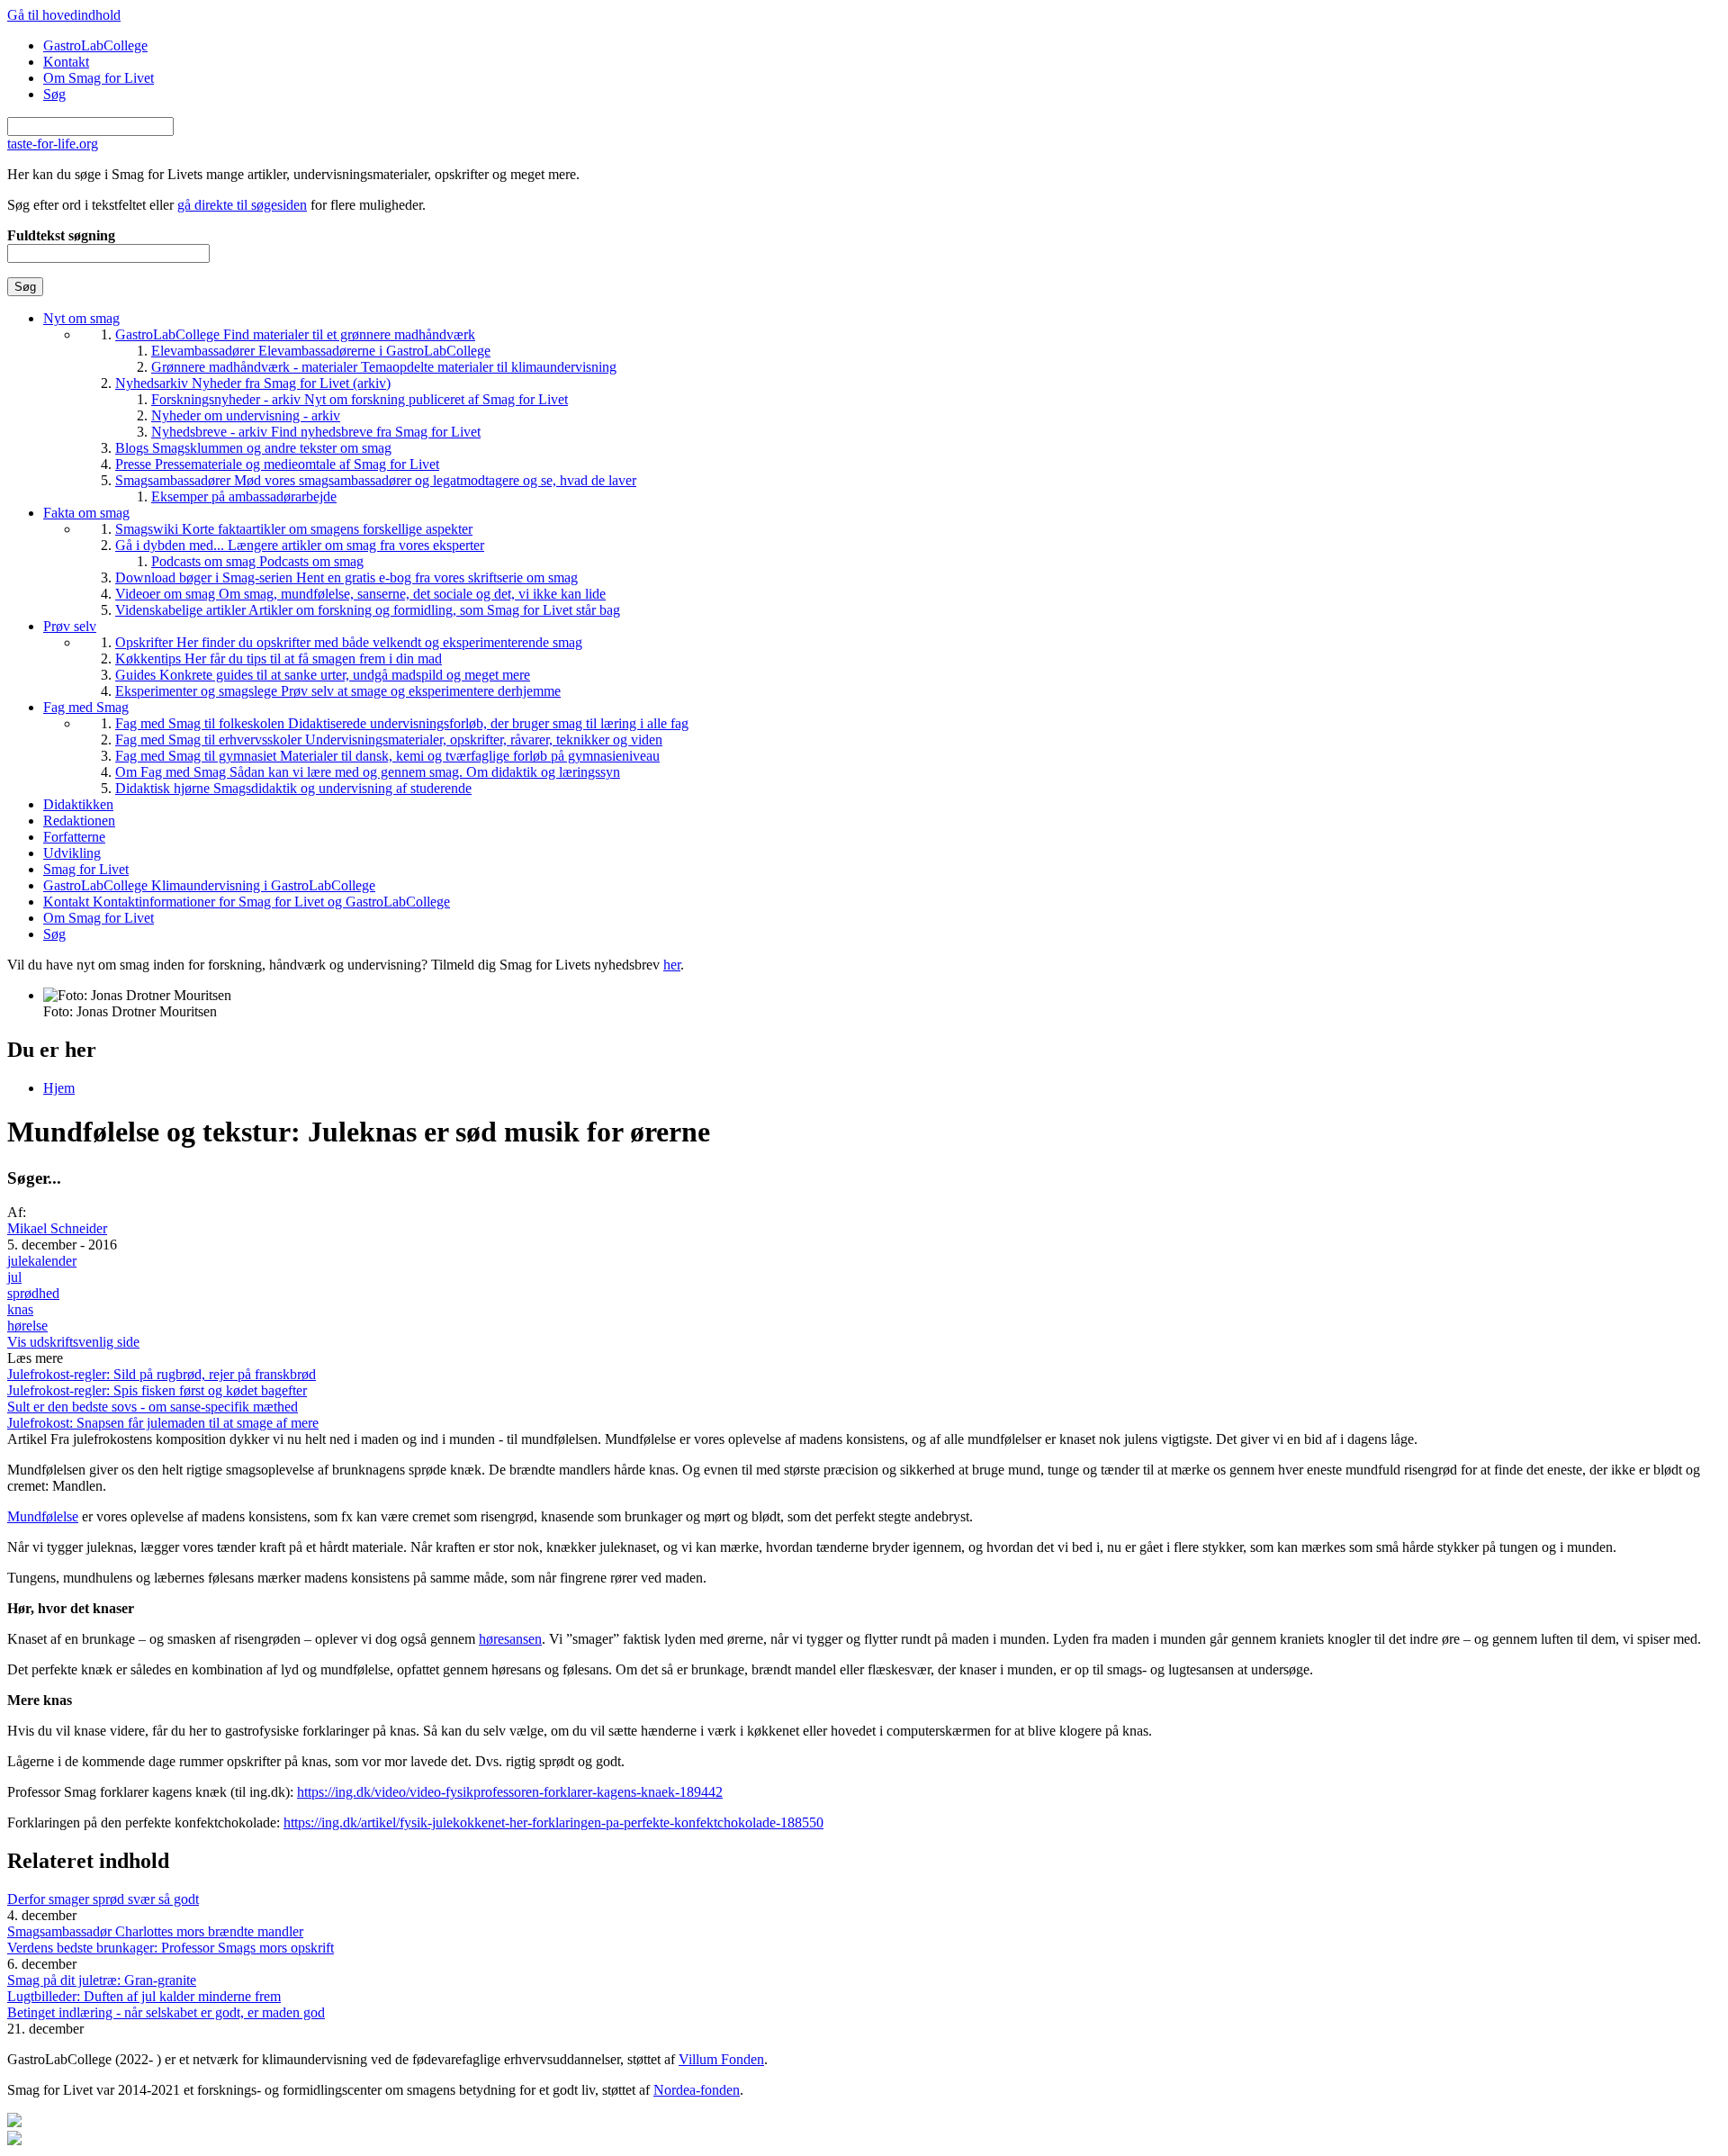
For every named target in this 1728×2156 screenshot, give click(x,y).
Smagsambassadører (376, 480)
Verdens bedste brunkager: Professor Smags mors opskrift (171, 1948)
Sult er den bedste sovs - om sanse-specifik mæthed (153, 1407)
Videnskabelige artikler (368, 610)
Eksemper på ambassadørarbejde (244, 496)
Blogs (253, 448)
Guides (323, 675)
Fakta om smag (86, 513)
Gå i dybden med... (300, 545)
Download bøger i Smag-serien (346, 577)
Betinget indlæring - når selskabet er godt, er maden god (166, 2012)
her (672, 965)
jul (14, 1277)
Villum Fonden (721, 2059)
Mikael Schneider (57, 1228)
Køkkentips (279, 659)
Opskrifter (349, 642)
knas (20, 1309)
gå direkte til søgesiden (242, 205)
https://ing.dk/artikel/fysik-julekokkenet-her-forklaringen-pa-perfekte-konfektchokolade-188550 (553, 1822)
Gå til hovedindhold (64, 15)
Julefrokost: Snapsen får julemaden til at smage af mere (163, 1423)
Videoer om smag (360, 594)
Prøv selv (70, 626)
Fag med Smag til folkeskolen (402, 723)
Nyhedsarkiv (253, 383)
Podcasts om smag (257, 561)
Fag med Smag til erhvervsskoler (389, 740)
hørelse (27, 1326)
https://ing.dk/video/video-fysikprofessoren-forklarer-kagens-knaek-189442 (510, 1792)
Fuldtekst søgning (61, 235)
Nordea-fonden (697, 2090)
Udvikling (72, 853)
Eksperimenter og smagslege (338, 691)
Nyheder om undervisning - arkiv (246, 415)
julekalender (42, 1261)
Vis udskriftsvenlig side (73, 1342)
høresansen (510, 1639)
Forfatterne (74, 837)
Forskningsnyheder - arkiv (360, 399)
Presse (277, 464)
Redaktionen (79, 821)
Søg (54, 94)
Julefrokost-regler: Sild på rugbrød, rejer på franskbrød (162, 1374)
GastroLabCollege (95, 45)
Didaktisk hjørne (293, 788)
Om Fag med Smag (368, 772)
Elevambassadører (321, 351)
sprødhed (33, 1293)
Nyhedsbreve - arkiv (316, 432)
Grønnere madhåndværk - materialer (384, 367)
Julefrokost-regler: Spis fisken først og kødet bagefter (157, 1390)
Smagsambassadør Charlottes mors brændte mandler (155, 1931)
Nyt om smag (81, 318)
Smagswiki (294, 529)
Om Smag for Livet (99, 78)
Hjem (59, 1088)
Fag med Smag (86, 707)
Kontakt (66, 62)
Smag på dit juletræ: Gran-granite (102, 1980)
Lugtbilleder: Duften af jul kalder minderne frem (144, 1996)
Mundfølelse (43, 1516)
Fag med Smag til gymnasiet (387, 756)
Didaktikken (78, 804)
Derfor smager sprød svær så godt (103, 1899)
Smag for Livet (86, 869)
